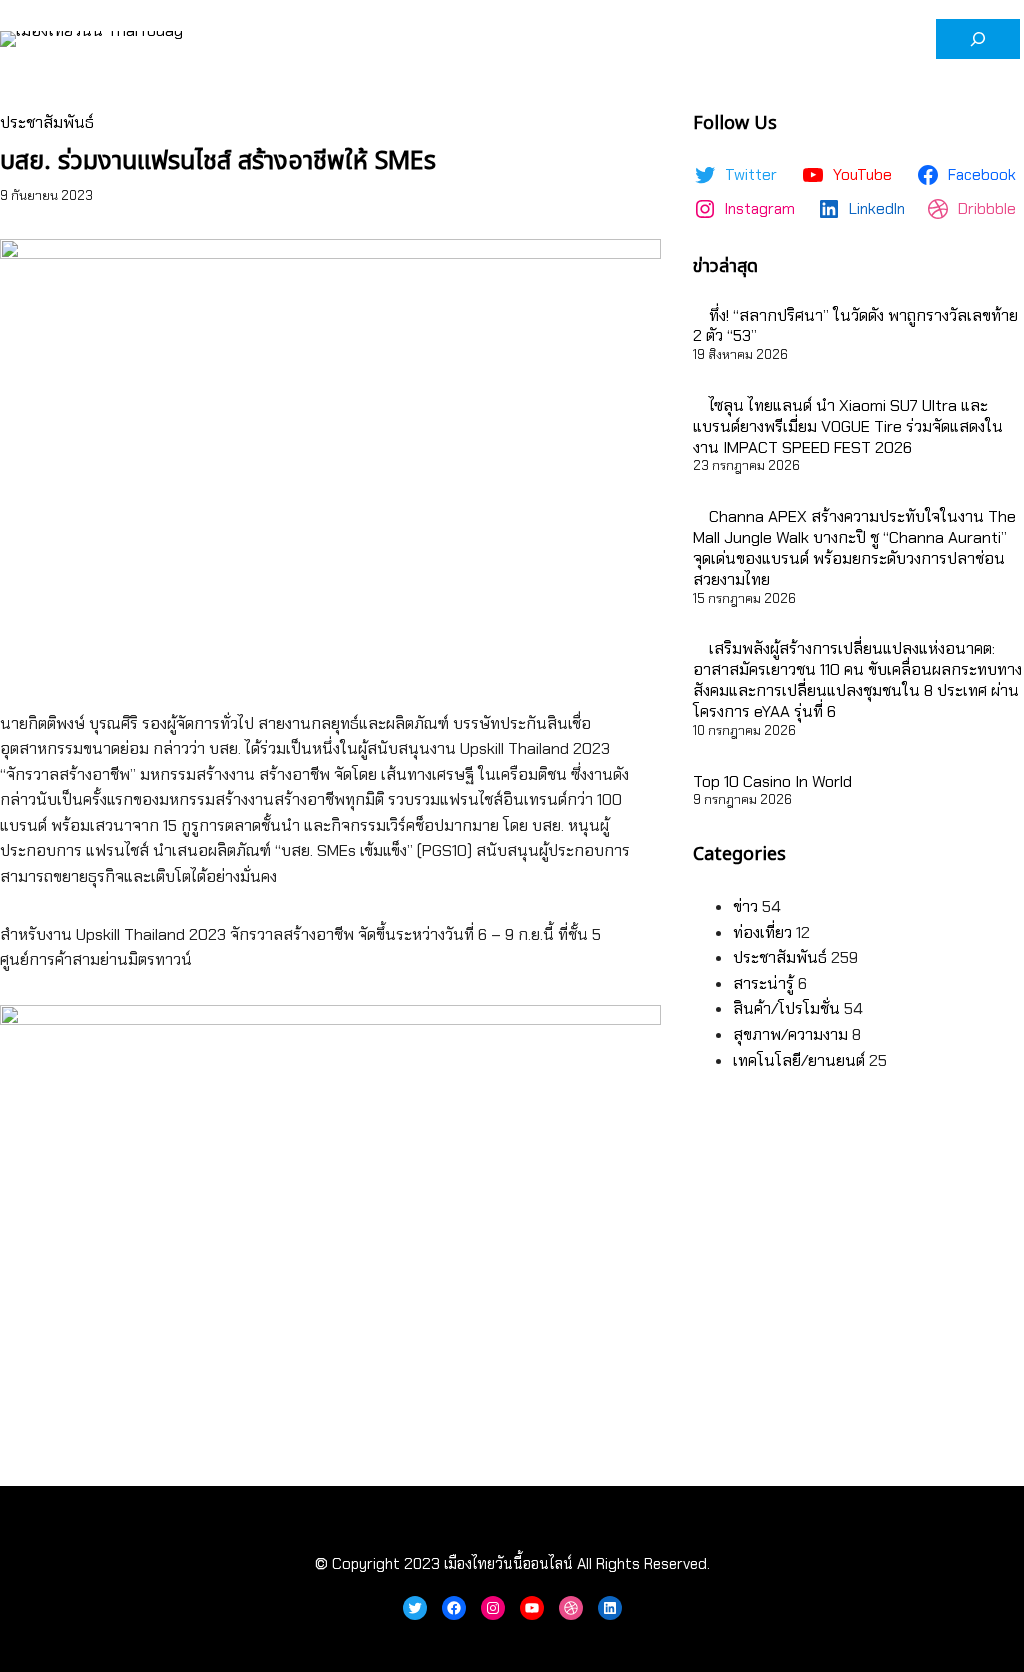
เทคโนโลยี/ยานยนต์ (799, 1060)
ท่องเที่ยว (762, 932)
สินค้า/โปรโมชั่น (786, 1008)
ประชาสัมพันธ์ (47, 122)
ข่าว (745, 906)
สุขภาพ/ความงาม (790, 1034)
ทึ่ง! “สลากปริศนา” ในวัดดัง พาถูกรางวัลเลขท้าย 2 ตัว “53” (855, 326)
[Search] (978, 39)
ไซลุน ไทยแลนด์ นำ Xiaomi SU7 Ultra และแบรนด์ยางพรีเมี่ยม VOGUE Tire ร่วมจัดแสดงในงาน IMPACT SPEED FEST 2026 (848, 426)
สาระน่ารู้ (763, 983)
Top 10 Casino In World (772, 781)
